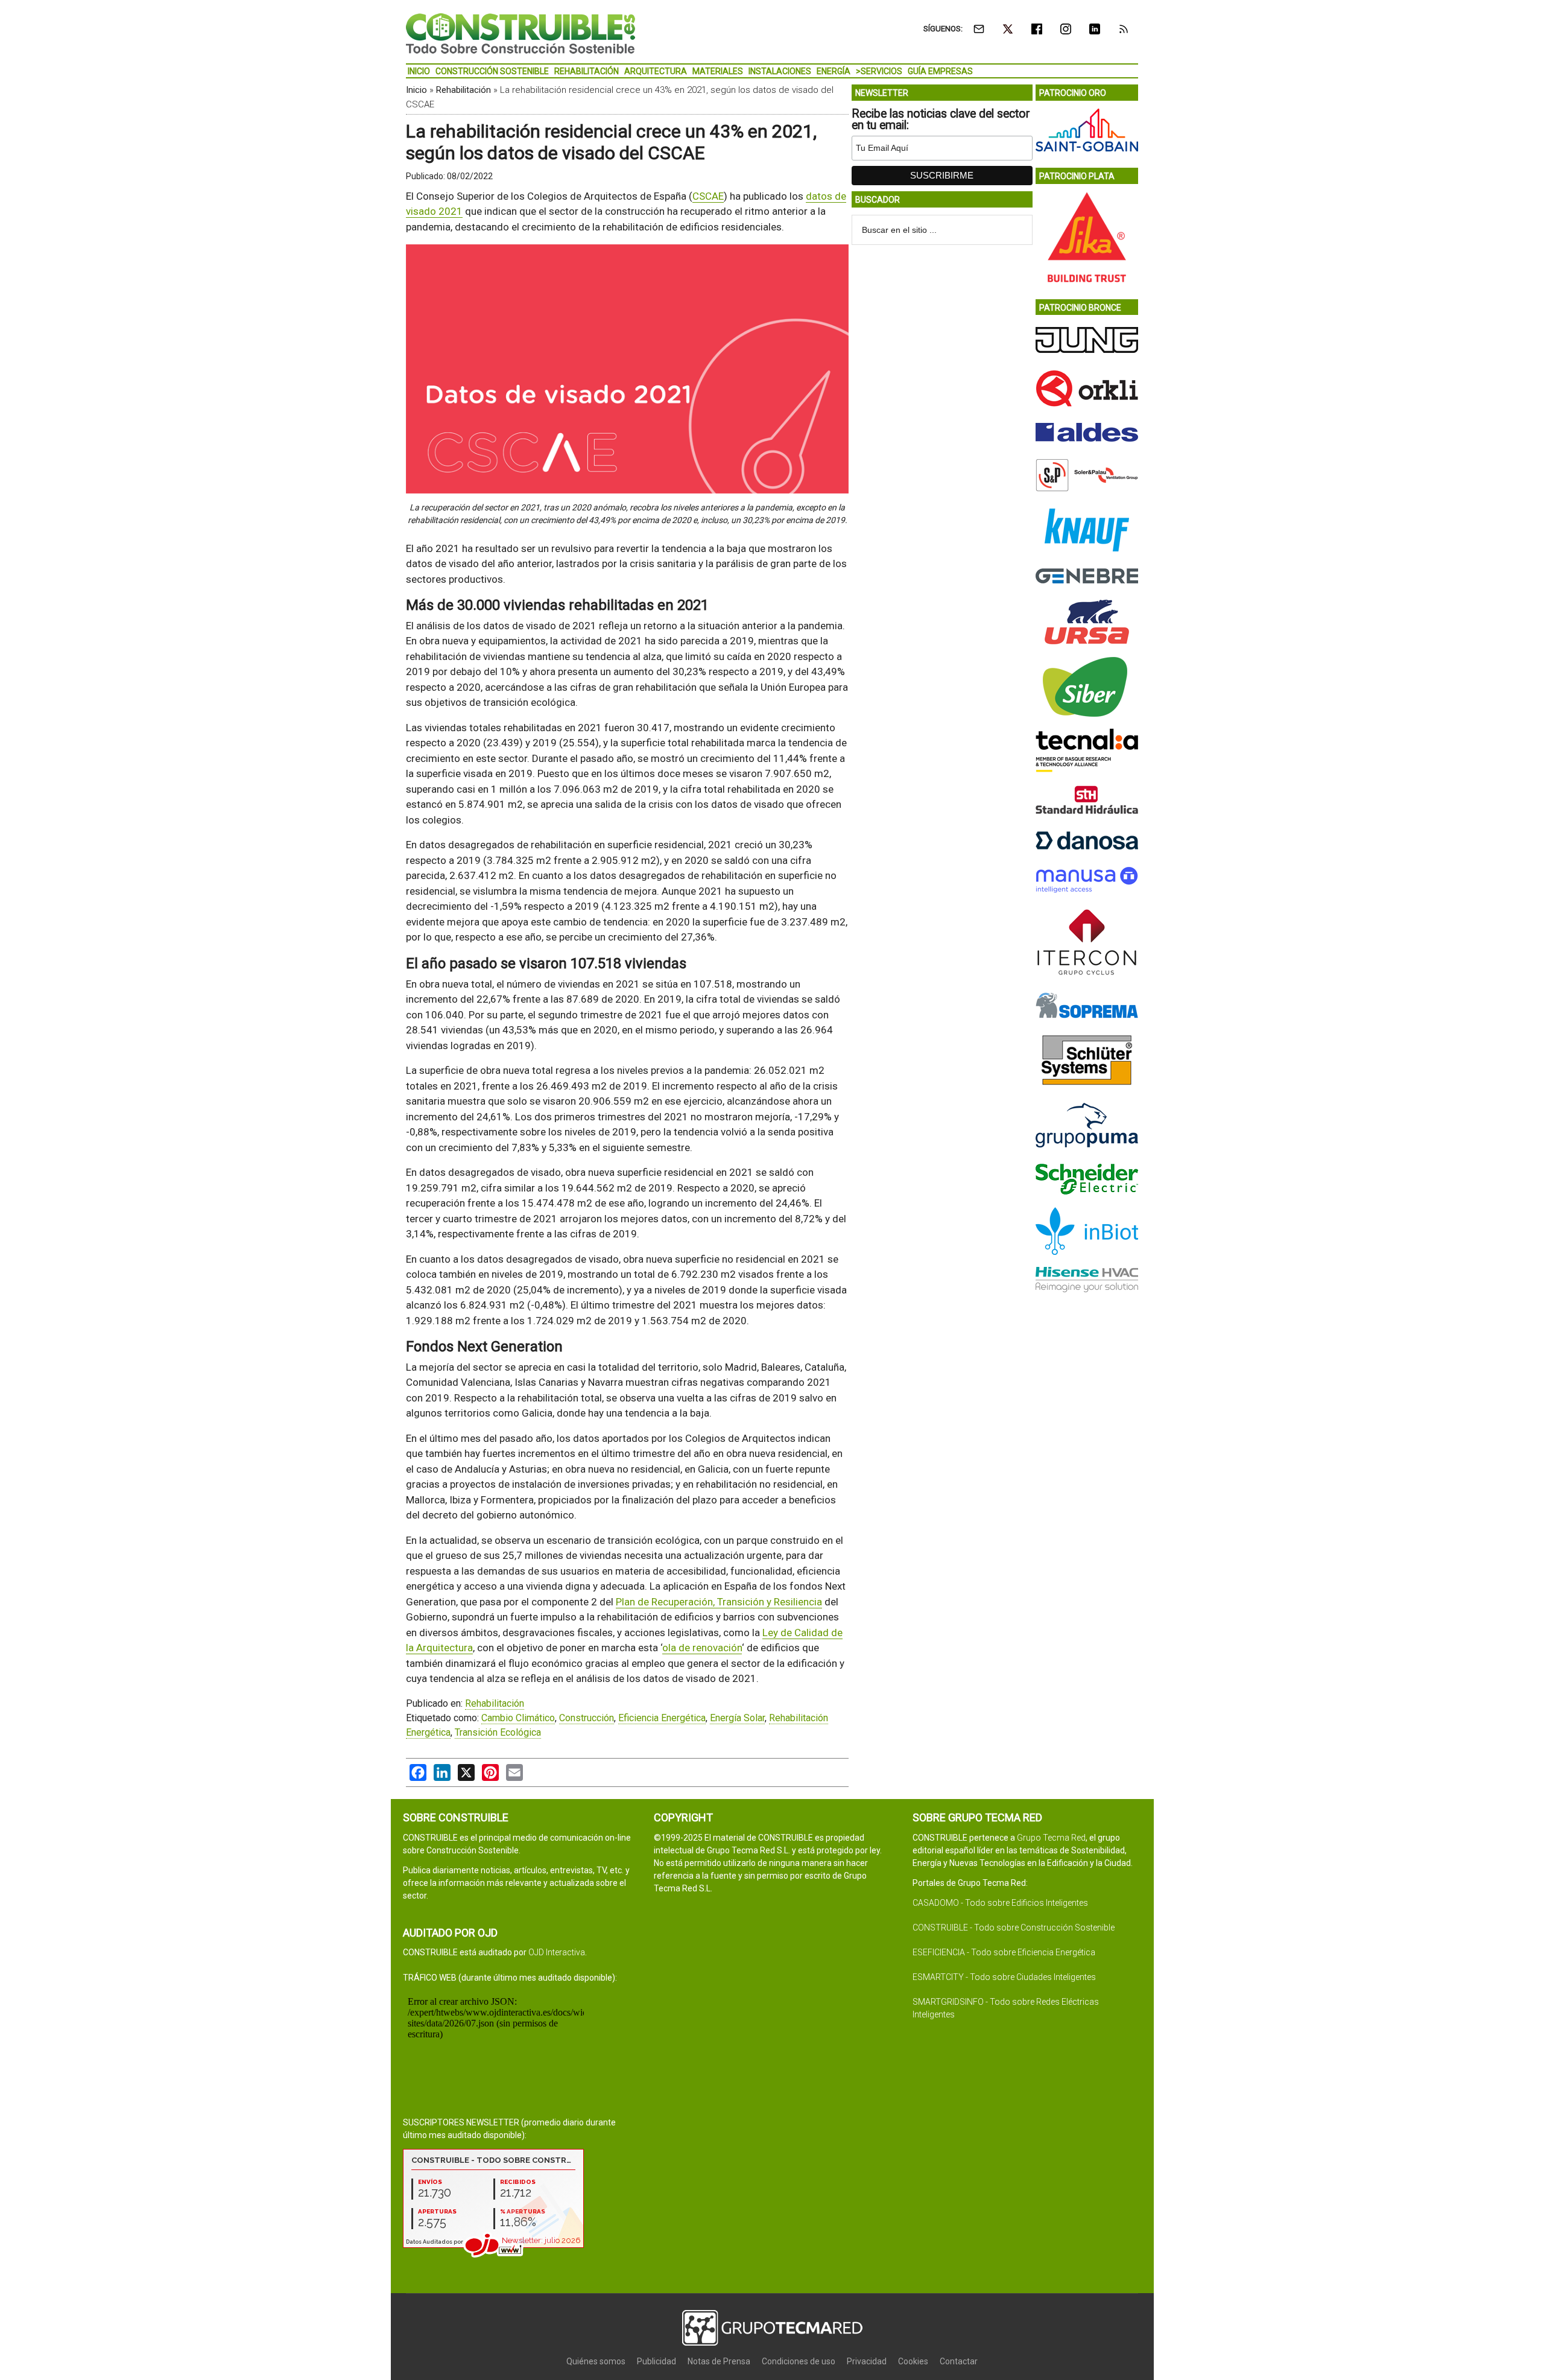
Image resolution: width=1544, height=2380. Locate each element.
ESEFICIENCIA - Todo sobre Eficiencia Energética (1004, 1952)
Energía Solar (737, 1718)
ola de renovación (702, 1648)
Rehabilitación (464, 90)
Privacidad (867, 2361)
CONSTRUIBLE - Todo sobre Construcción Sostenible (1014, 1928)
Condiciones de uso (799, 2361)
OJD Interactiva (557, 1952)
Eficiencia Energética (662, 1718)
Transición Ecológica (498, 1732)
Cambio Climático (518, 1718)
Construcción (587, 1718)
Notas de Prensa (719, 2361)
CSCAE (708, 196)
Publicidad (657, 2361)
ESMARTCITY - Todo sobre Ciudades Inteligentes (1004, 1977)
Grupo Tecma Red (1051, 1838)
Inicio (416, 90)
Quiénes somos (596, 2361)
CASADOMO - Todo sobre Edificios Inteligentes (1000, 1903)
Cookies (913, 2361)
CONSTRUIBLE (520, 33)
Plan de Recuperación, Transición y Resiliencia (719, 1602)
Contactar (959, 2361)
